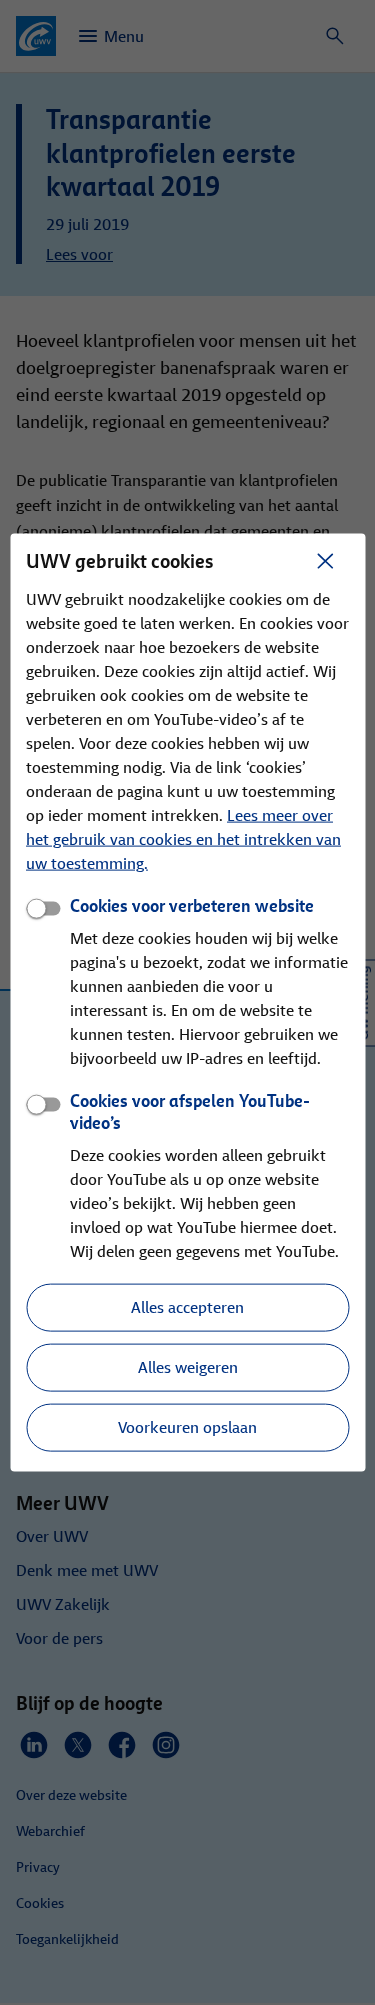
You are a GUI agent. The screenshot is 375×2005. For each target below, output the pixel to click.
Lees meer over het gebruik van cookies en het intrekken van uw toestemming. (183, 838)
